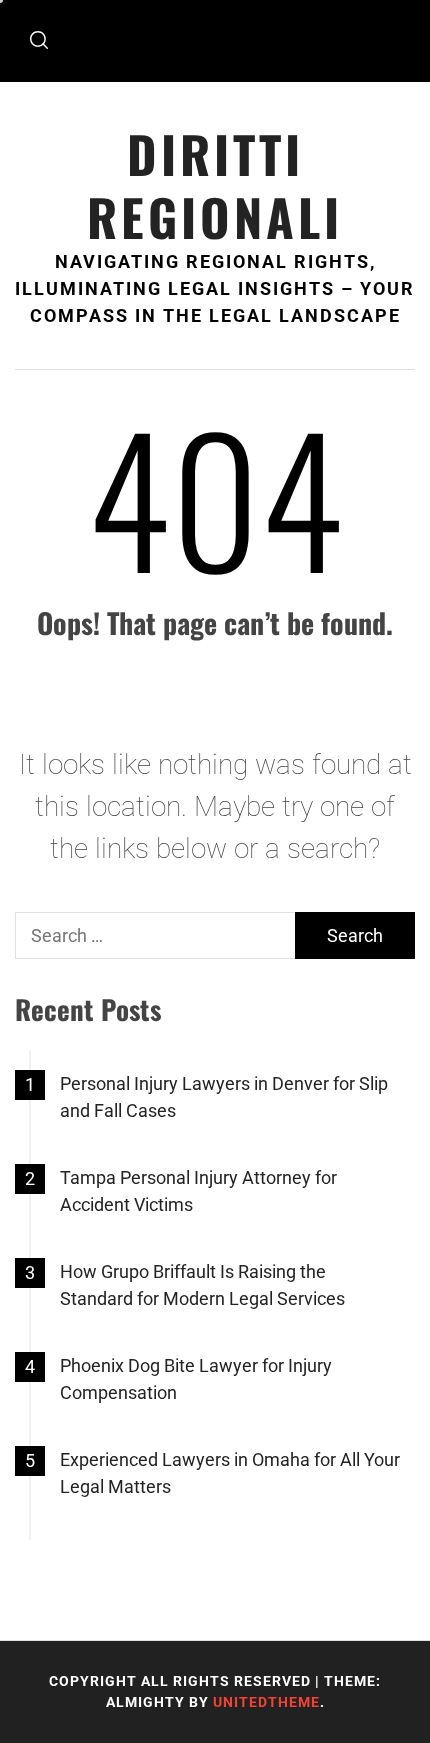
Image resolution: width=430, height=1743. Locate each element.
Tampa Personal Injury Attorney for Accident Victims (198, 1191)
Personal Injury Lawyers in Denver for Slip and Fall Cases (224, 1097)
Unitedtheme (266, 1702)
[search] (39, 41)
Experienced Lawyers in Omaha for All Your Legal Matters (230, 1473)
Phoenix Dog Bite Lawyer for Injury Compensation (196, 1379)
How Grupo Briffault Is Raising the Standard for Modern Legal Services (202, 1285)
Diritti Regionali (215, 185)
